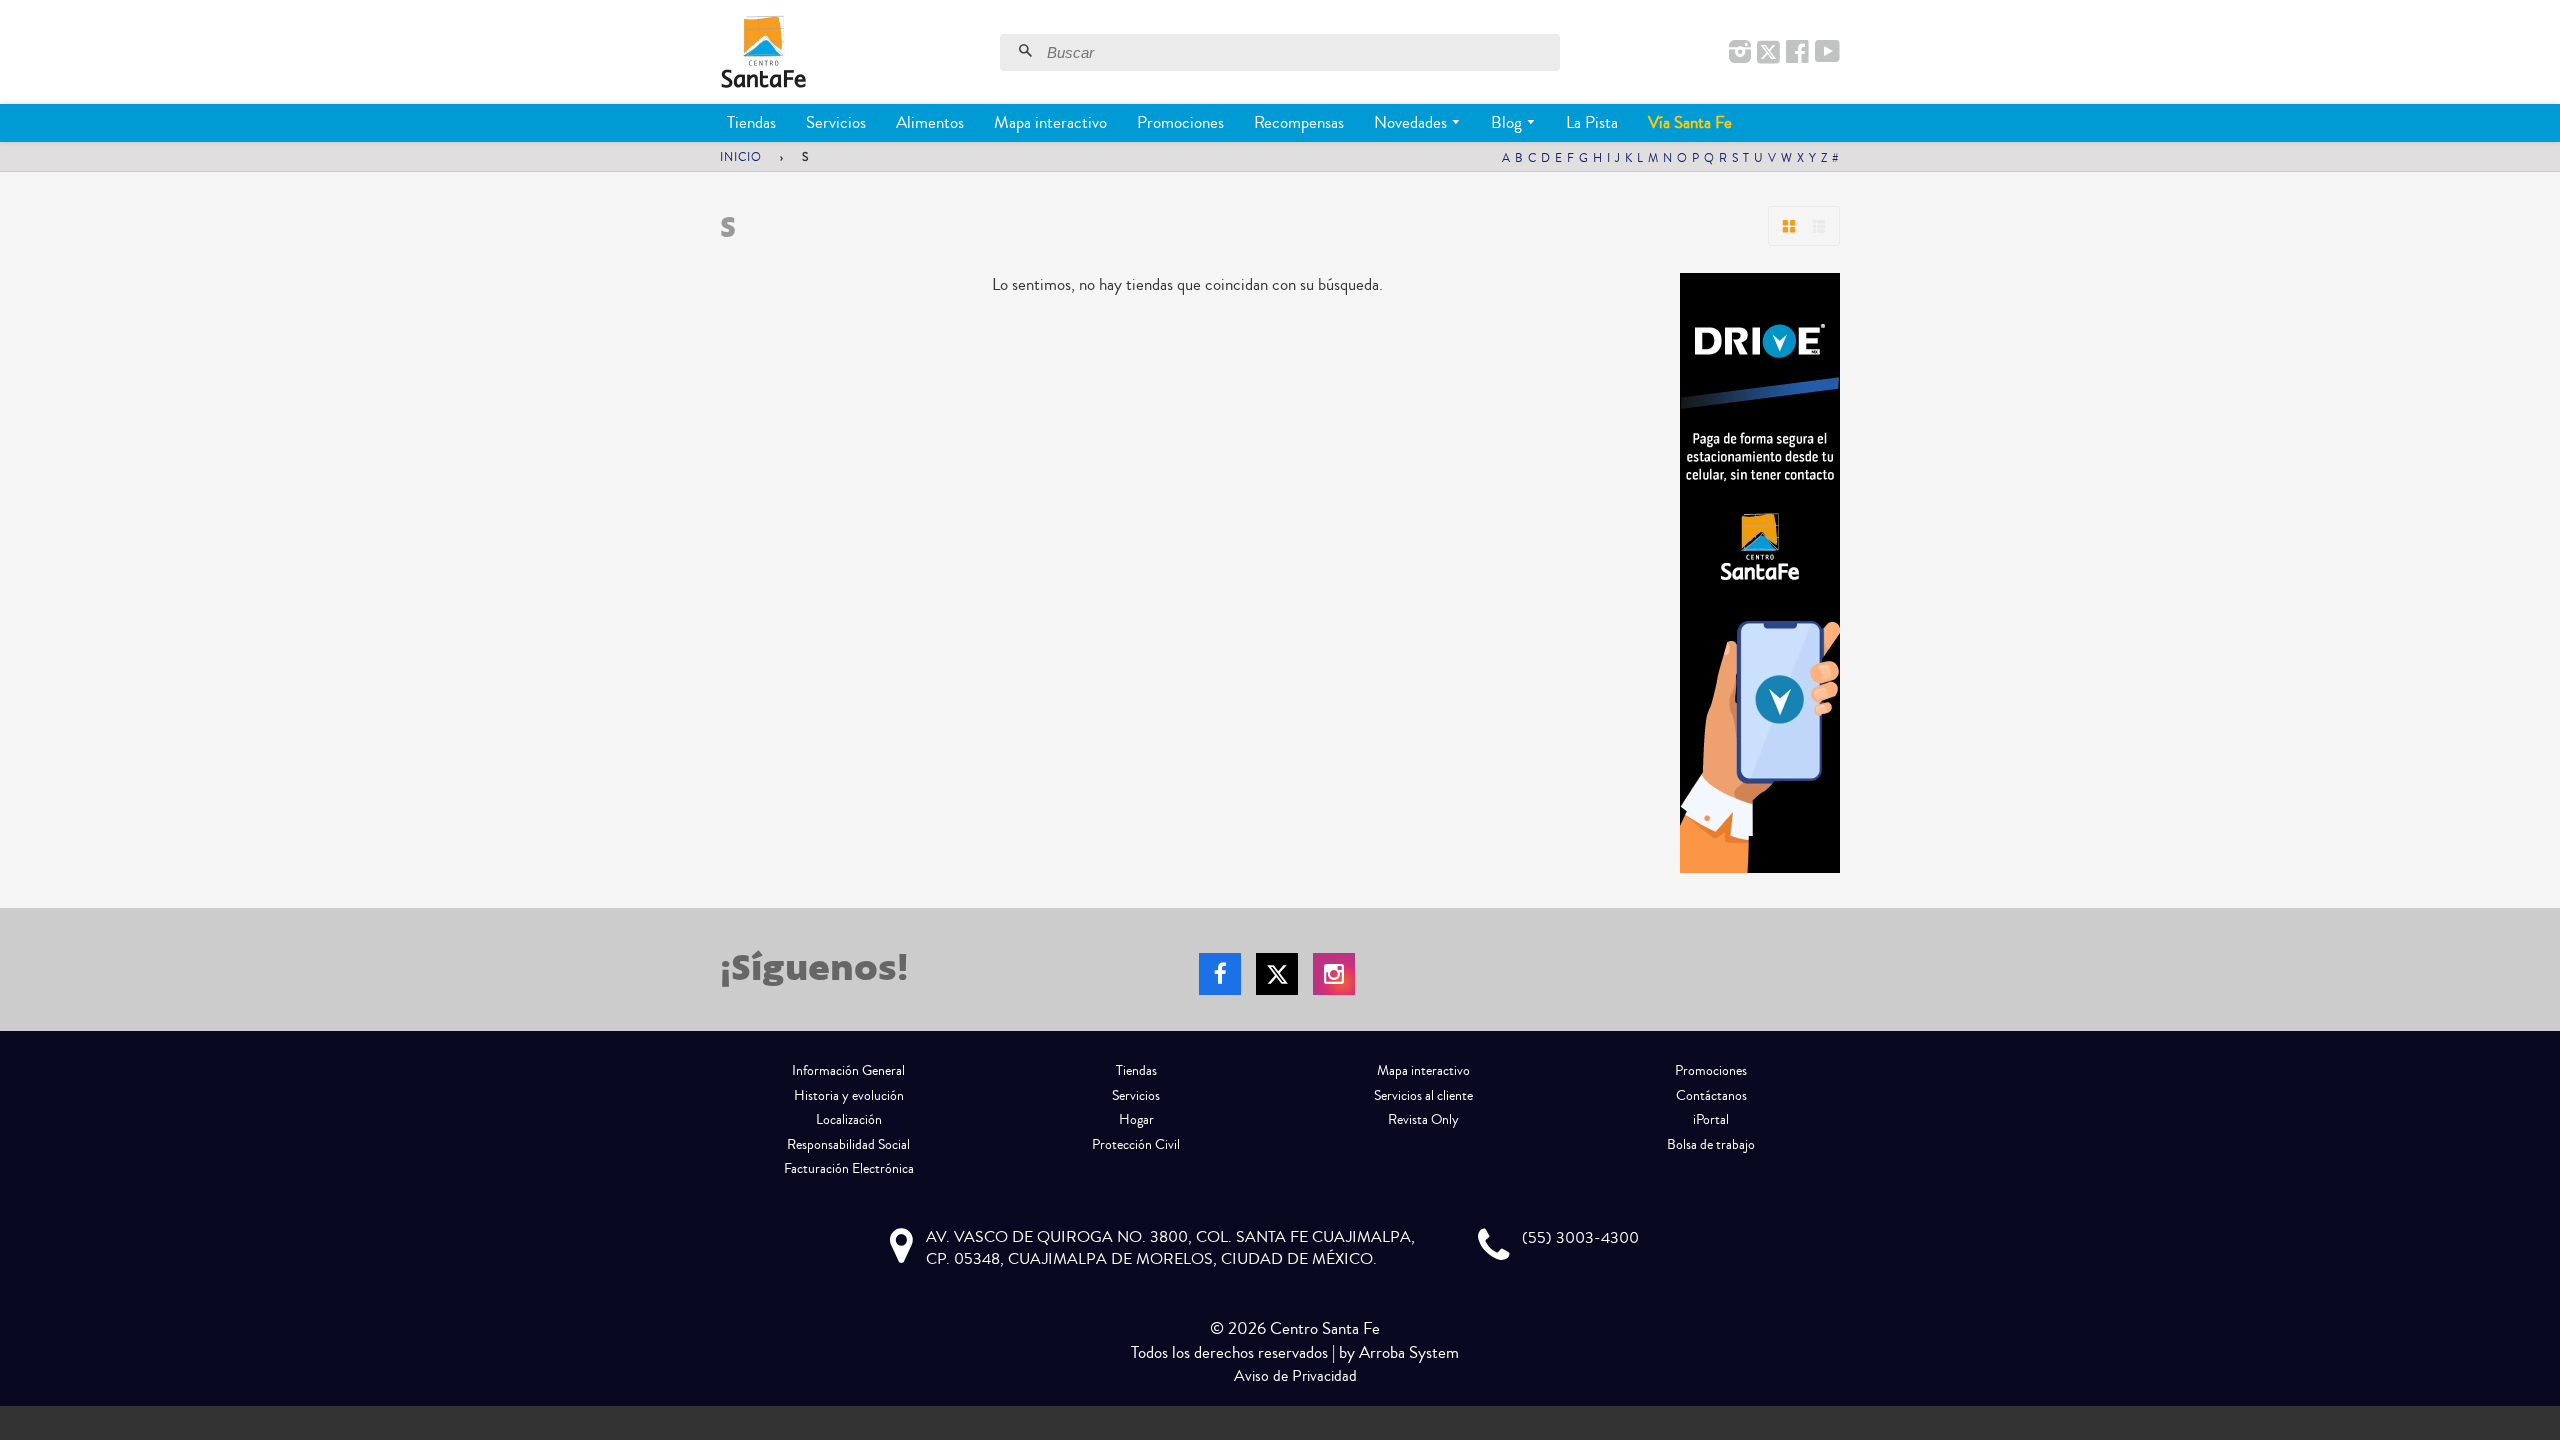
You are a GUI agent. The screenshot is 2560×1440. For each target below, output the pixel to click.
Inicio (741, 157)
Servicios (836, 122)
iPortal (1711, 1120)
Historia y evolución (849, 1096)
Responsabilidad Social (848, 1145)
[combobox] (1301, 52)
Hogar (1136, 1120)
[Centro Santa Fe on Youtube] (1827, 53)
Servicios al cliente (1423, 1096)
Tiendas (751, 122)
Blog (1508, 122)
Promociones (1180, 122)
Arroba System (1409, 1352)
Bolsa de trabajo (1711, 1145)
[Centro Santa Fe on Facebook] (1797, 53)
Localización (849, 1120)
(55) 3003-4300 (1580, 1238)
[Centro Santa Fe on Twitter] (1768, 53)
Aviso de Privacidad (1295, 1376)
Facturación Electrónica (849, 1169)
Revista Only (1423, 1120)
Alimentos (930, 122)
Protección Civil (1136, 1145)
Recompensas (1299, 122)
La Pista (1592, 122)
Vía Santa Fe (1690, 122)
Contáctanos (1711, 1096)
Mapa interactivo (1050, 122)
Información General (848, 1071)
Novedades (1412, 122)
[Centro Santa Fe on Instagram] (1740, 53)
